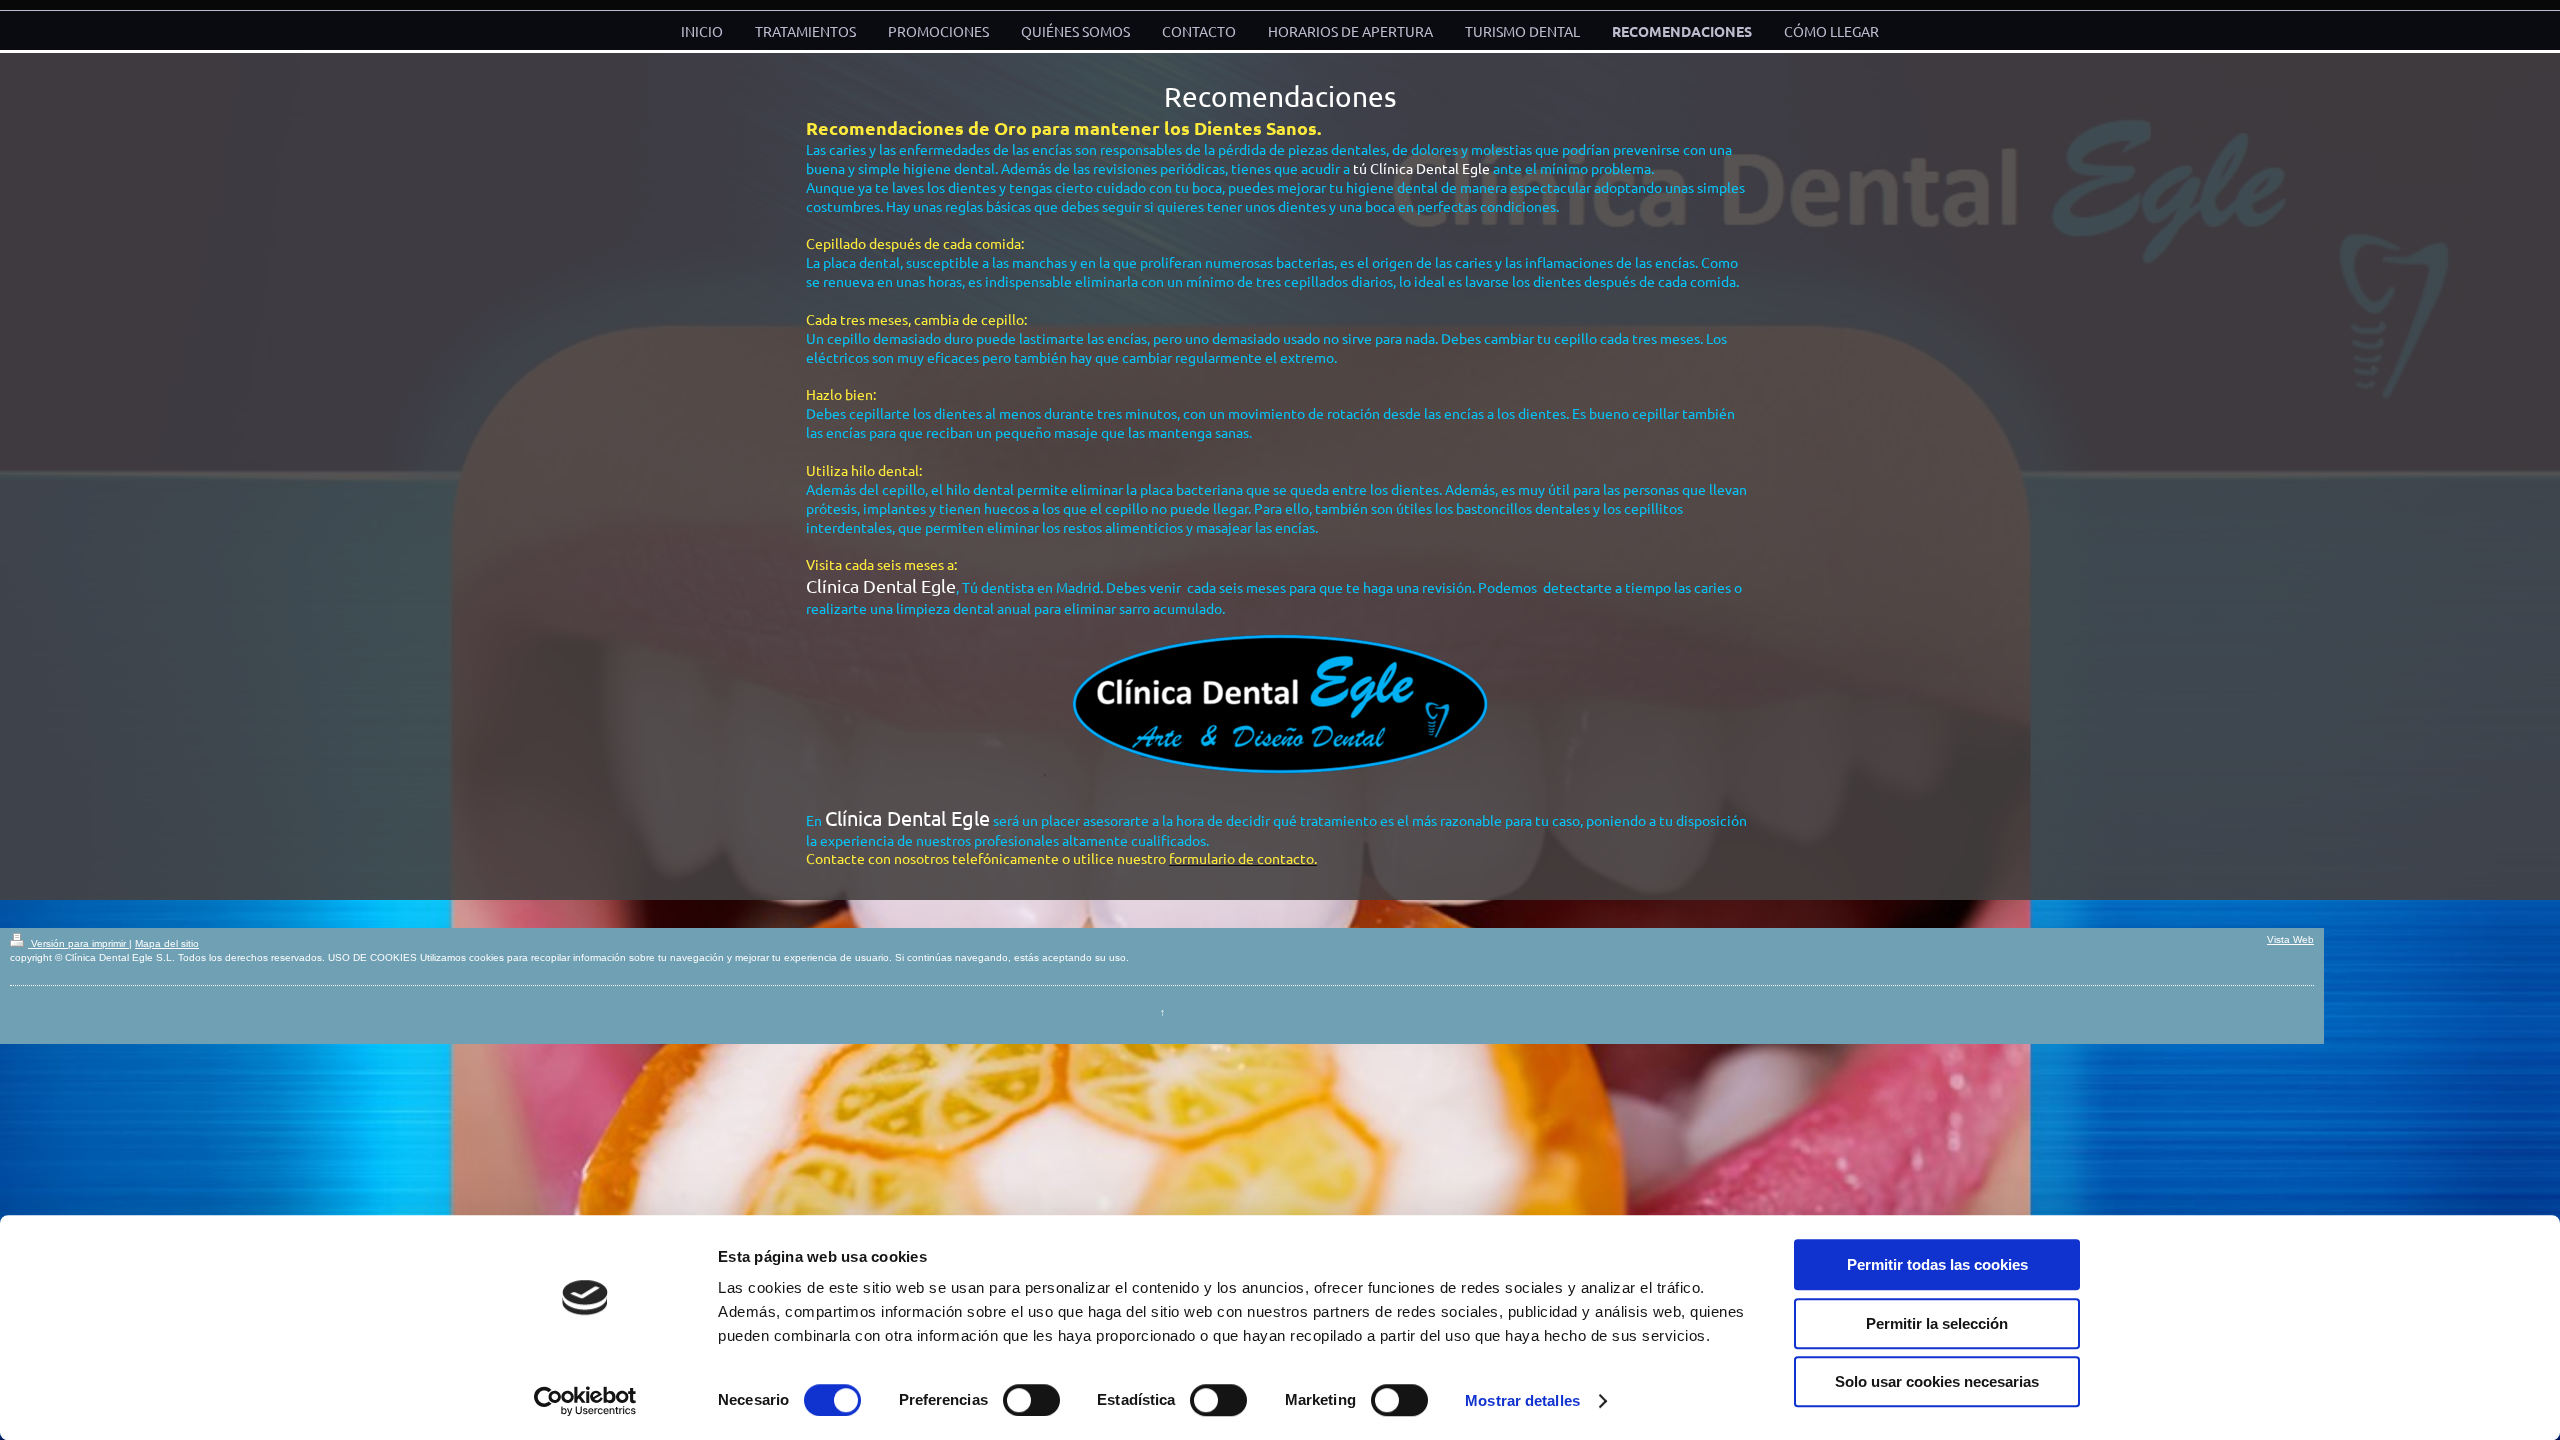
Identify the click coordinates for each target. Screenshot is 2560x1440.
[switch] (1031, 1400)
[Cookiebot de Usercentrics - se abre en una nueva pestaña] (585, 1401)
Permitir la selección (1937, 1323)
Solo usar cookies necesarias (1937, 1381)
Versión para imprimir (78, 943)
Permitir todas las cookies (1937, 1264)
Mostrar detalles (1522, 1400)
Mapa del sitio (167, 943)
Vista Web (2290, 939)
